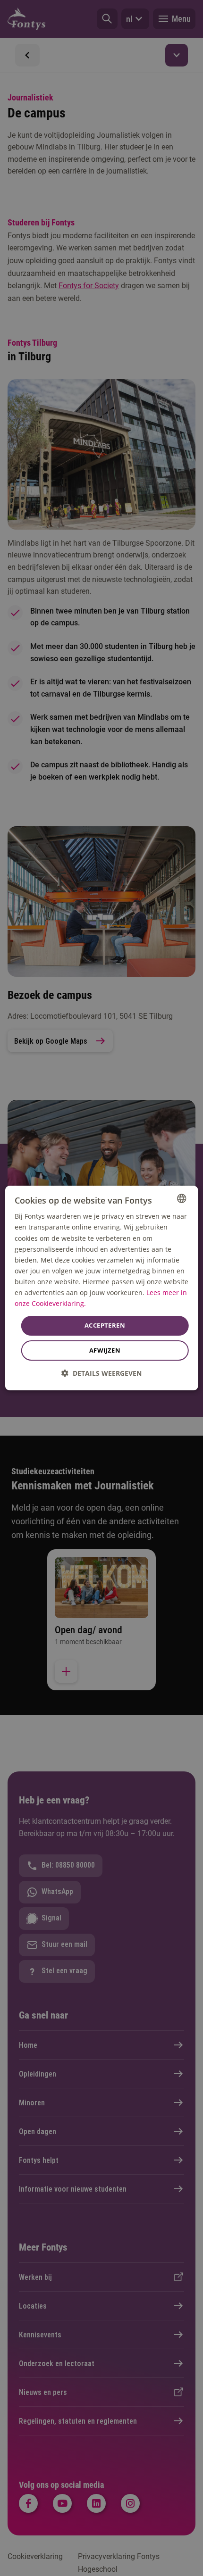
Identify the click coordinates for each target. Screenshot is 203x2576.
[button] (101, 1373)
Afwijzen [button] (105, 1350)
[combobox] (181, 1198)
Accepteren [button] (105, 1325)
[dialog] (102, 1288)
